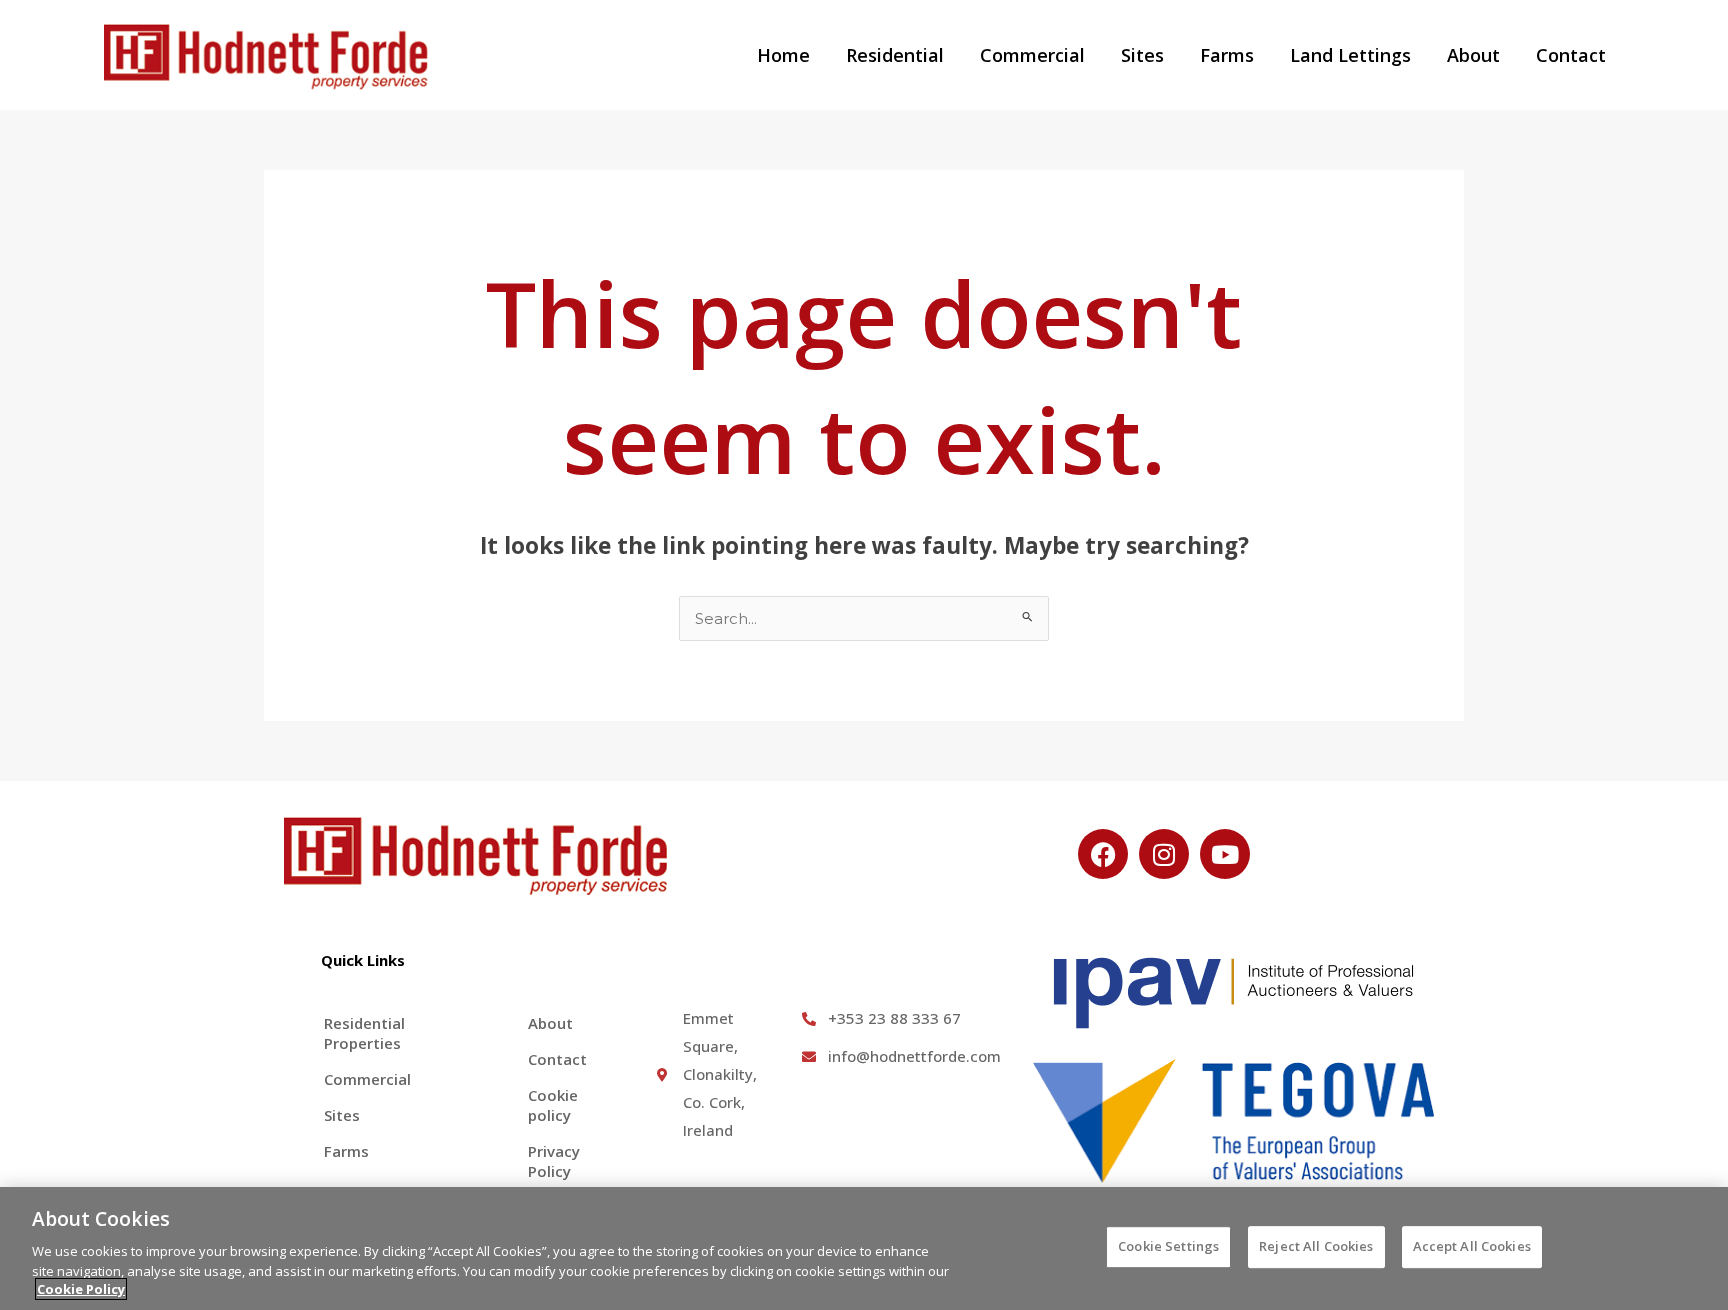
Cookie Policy (81, 1289)
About (1473, 55)
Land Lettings (1350, 55)
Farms (1227, 55)
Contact (1571, 55)
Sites (1142, 55)
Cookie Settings (1168, 1246)
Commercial (1032, 55)
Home (783, 55)
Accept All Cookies (1472, 1246)
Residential (895, 55)
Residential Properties (364, 1033)
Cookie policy (553, 1105)
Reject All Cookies (1316, 1246)
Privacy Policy (554, 1161)
